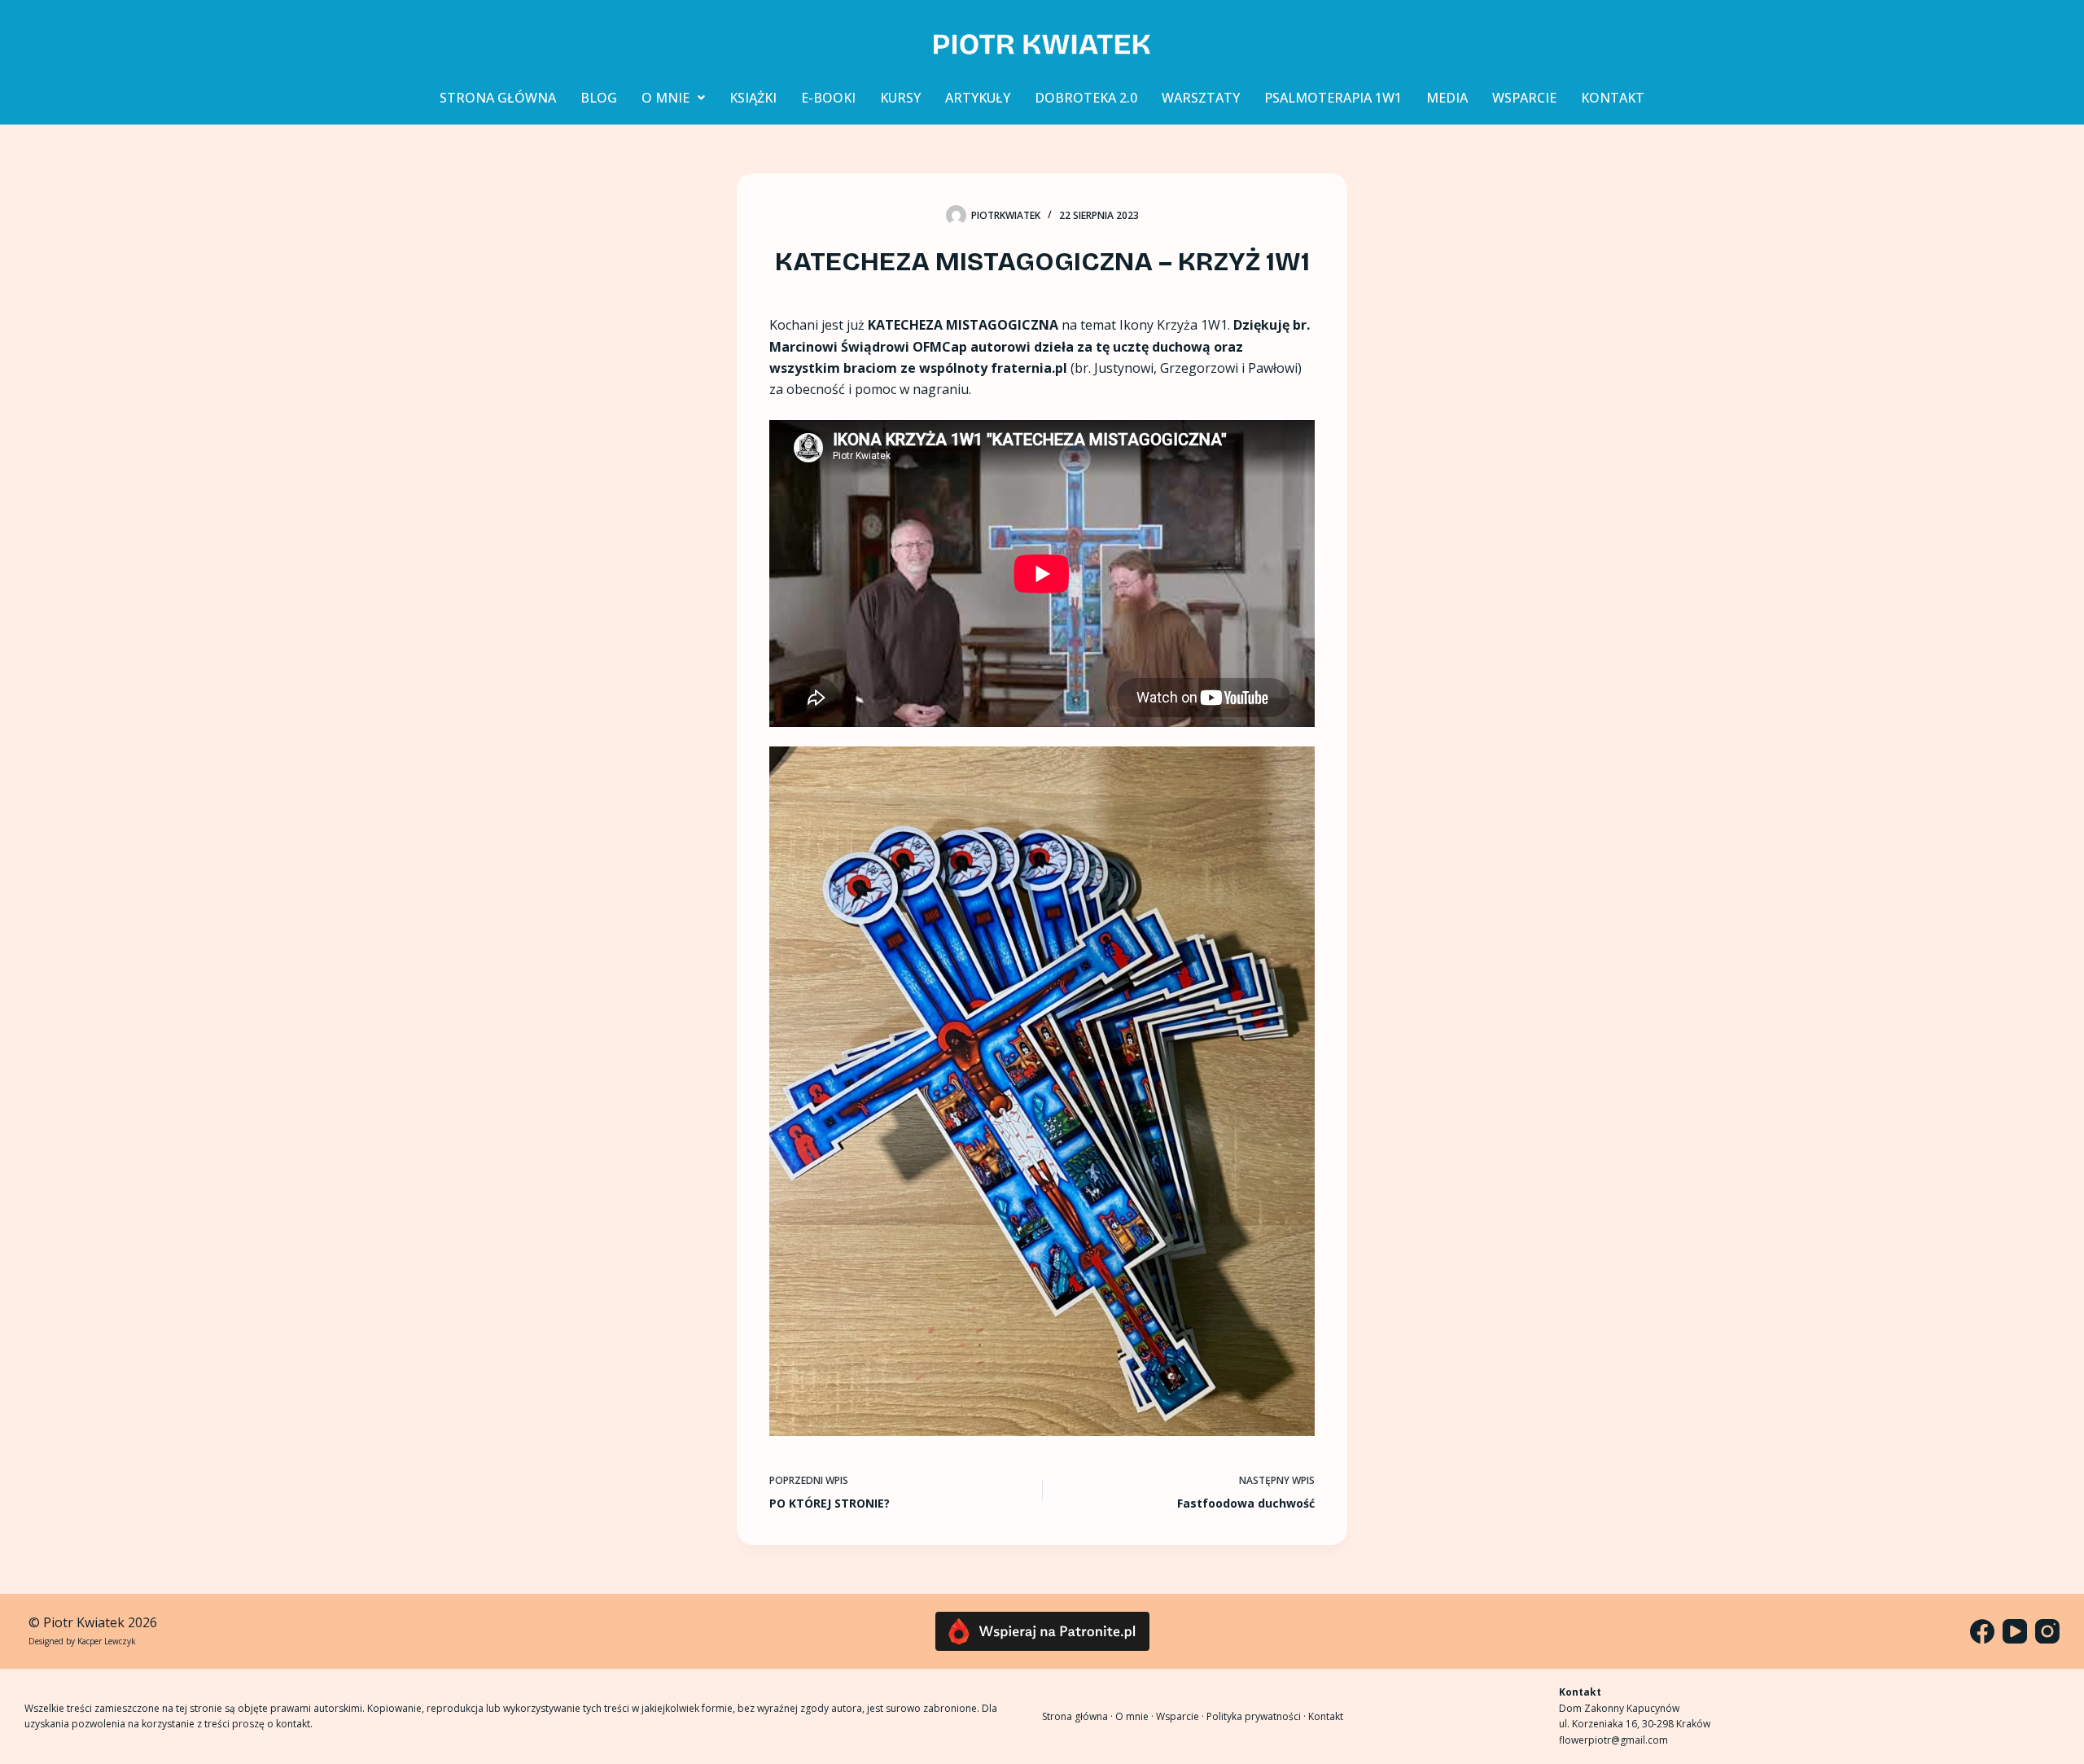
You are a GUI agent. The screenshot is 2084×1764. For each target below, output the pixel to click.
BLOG (599, 98)
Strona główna (1075, 1716)
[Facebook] (1982, 1631)
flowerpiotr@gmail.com (1613, 1740)
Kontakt (1326, 1716)
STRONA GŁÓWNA (498, 98)
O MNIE (665, 98)
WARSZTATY (1201, 98)
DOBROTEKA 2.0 (1086, 98)
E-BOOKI (828, 98)
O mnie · (1136, 1716)
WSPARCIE (1524, 98)
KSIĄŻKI (753, 98)
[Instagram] (2047, 1631)
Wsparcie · (1181, 1716)
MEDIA (1447, 98)
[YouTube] (2015, 1631)
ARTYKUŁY (978, 98)
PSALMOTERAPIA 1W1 (1333, 98)
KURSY (900, 98)
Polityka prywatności (1254, 1716)
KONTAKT (1613, 98)
